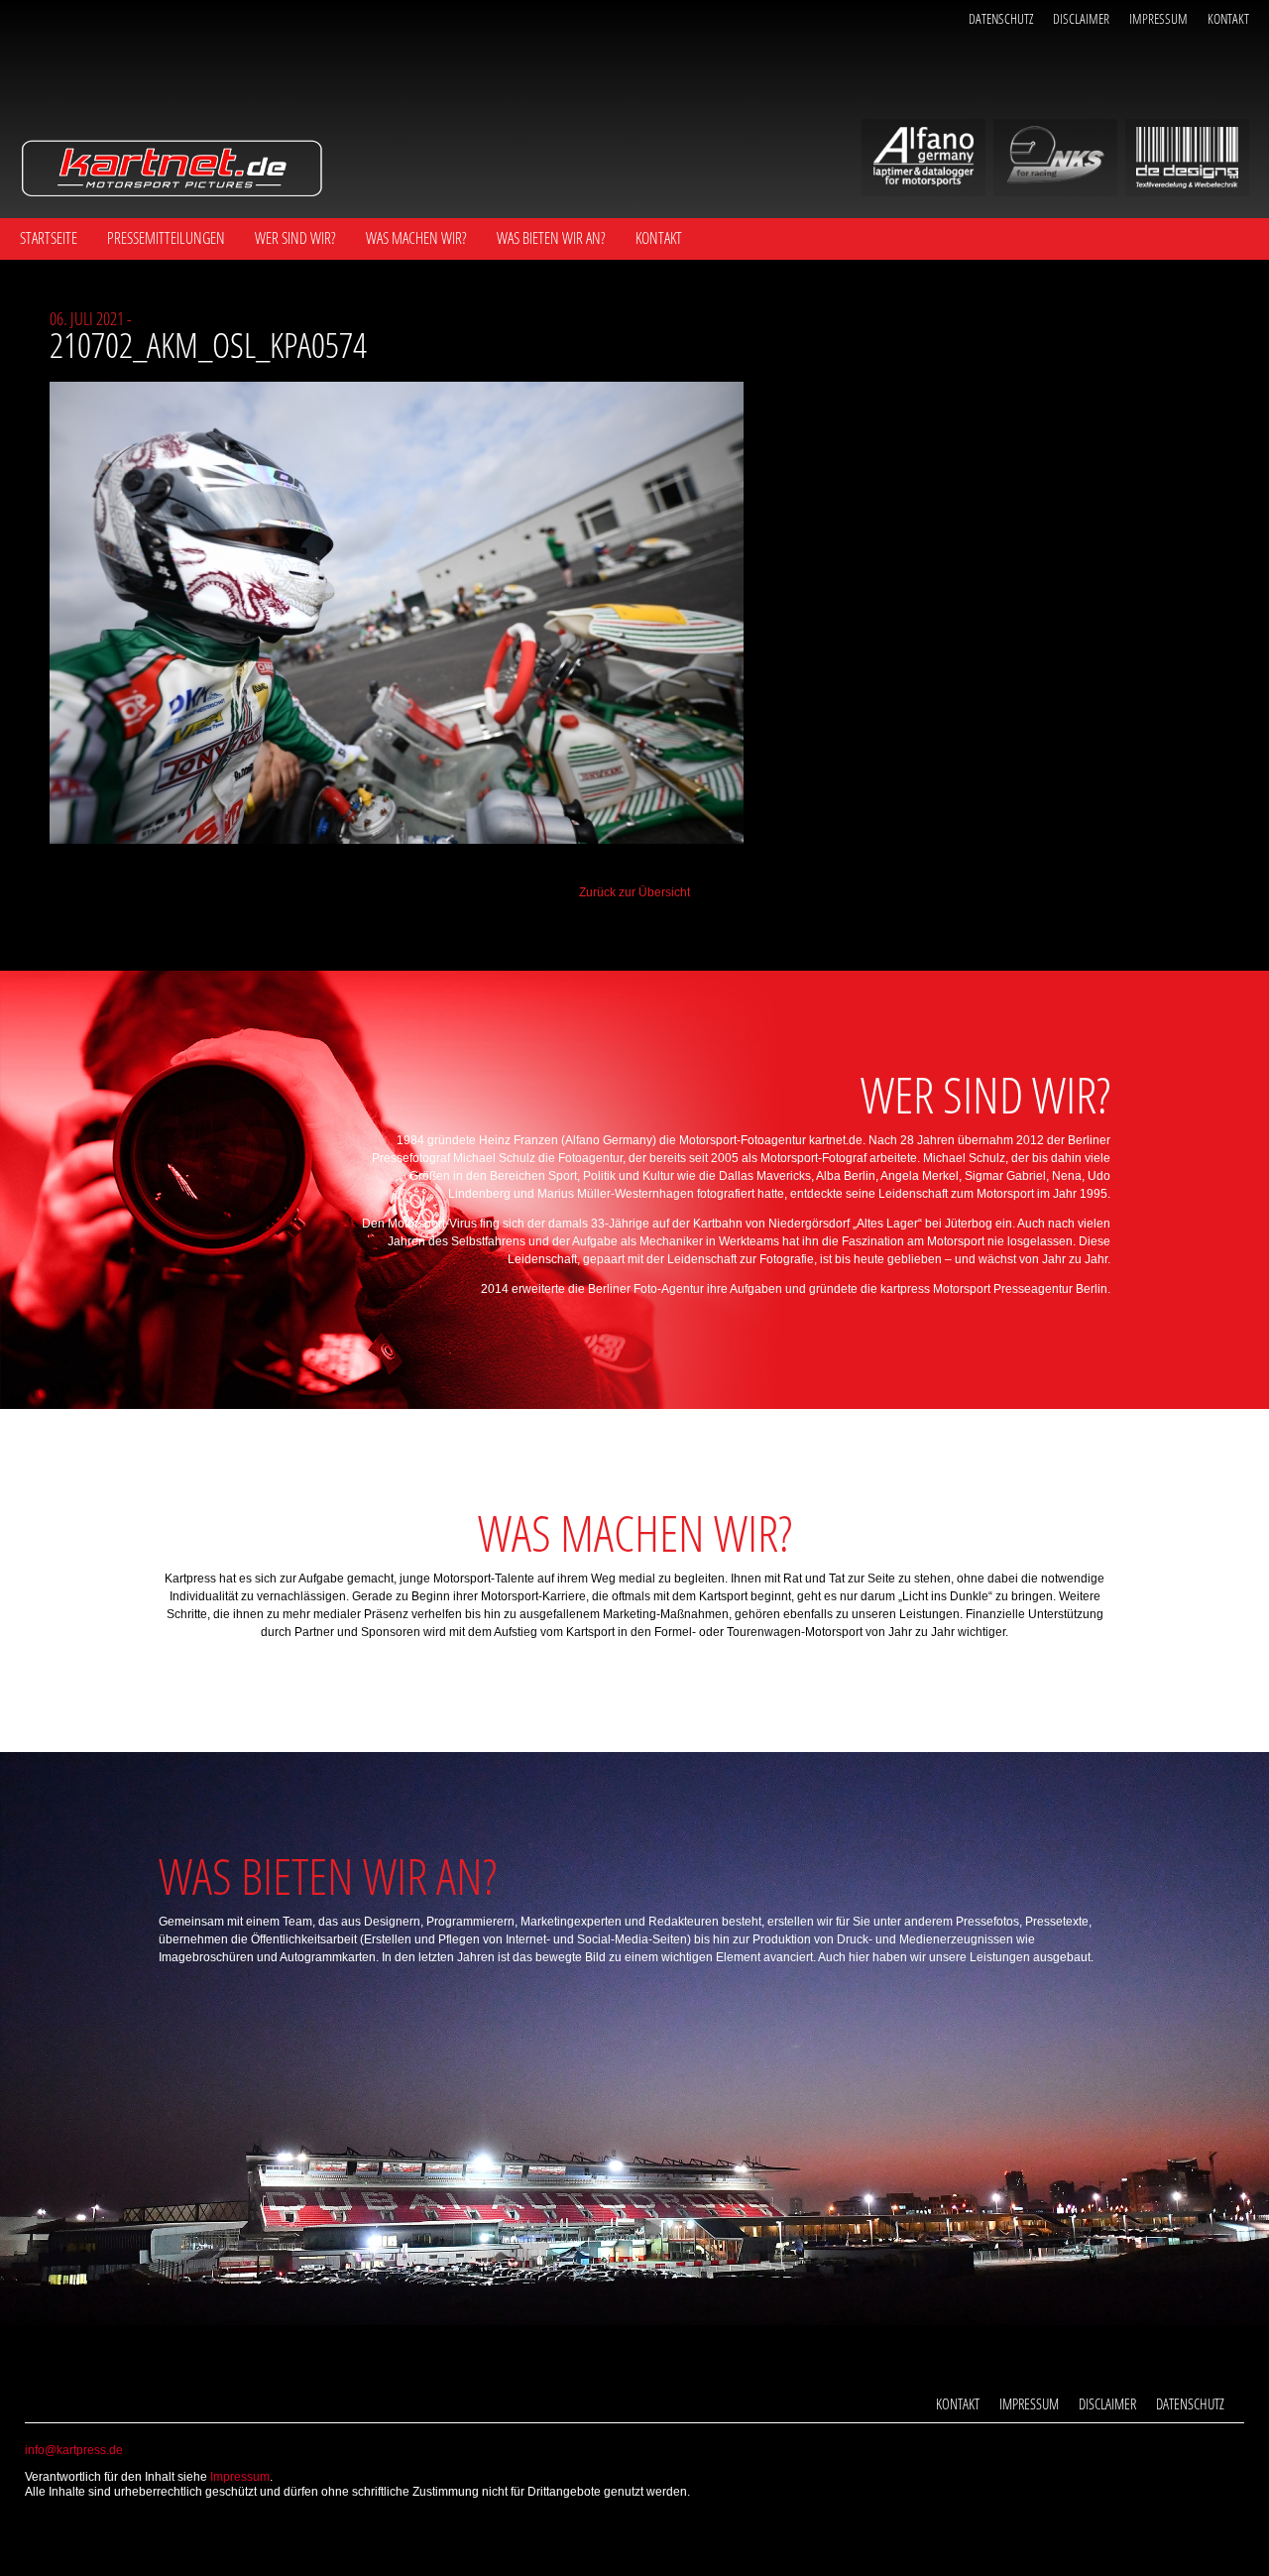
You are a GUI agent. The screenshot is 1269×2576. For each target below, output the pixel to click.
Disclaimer (1081, 18)
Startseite (49, 238)
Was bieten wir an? (551, 238)
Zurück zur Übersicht (634, 892)
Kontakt (1228, 18)
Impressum (1158, 18)
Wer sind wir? (295, 238)
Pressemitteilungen (166, 238)
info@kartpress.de (74, 2450)
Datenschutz (1001, 18)
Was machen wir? (416, 238)
